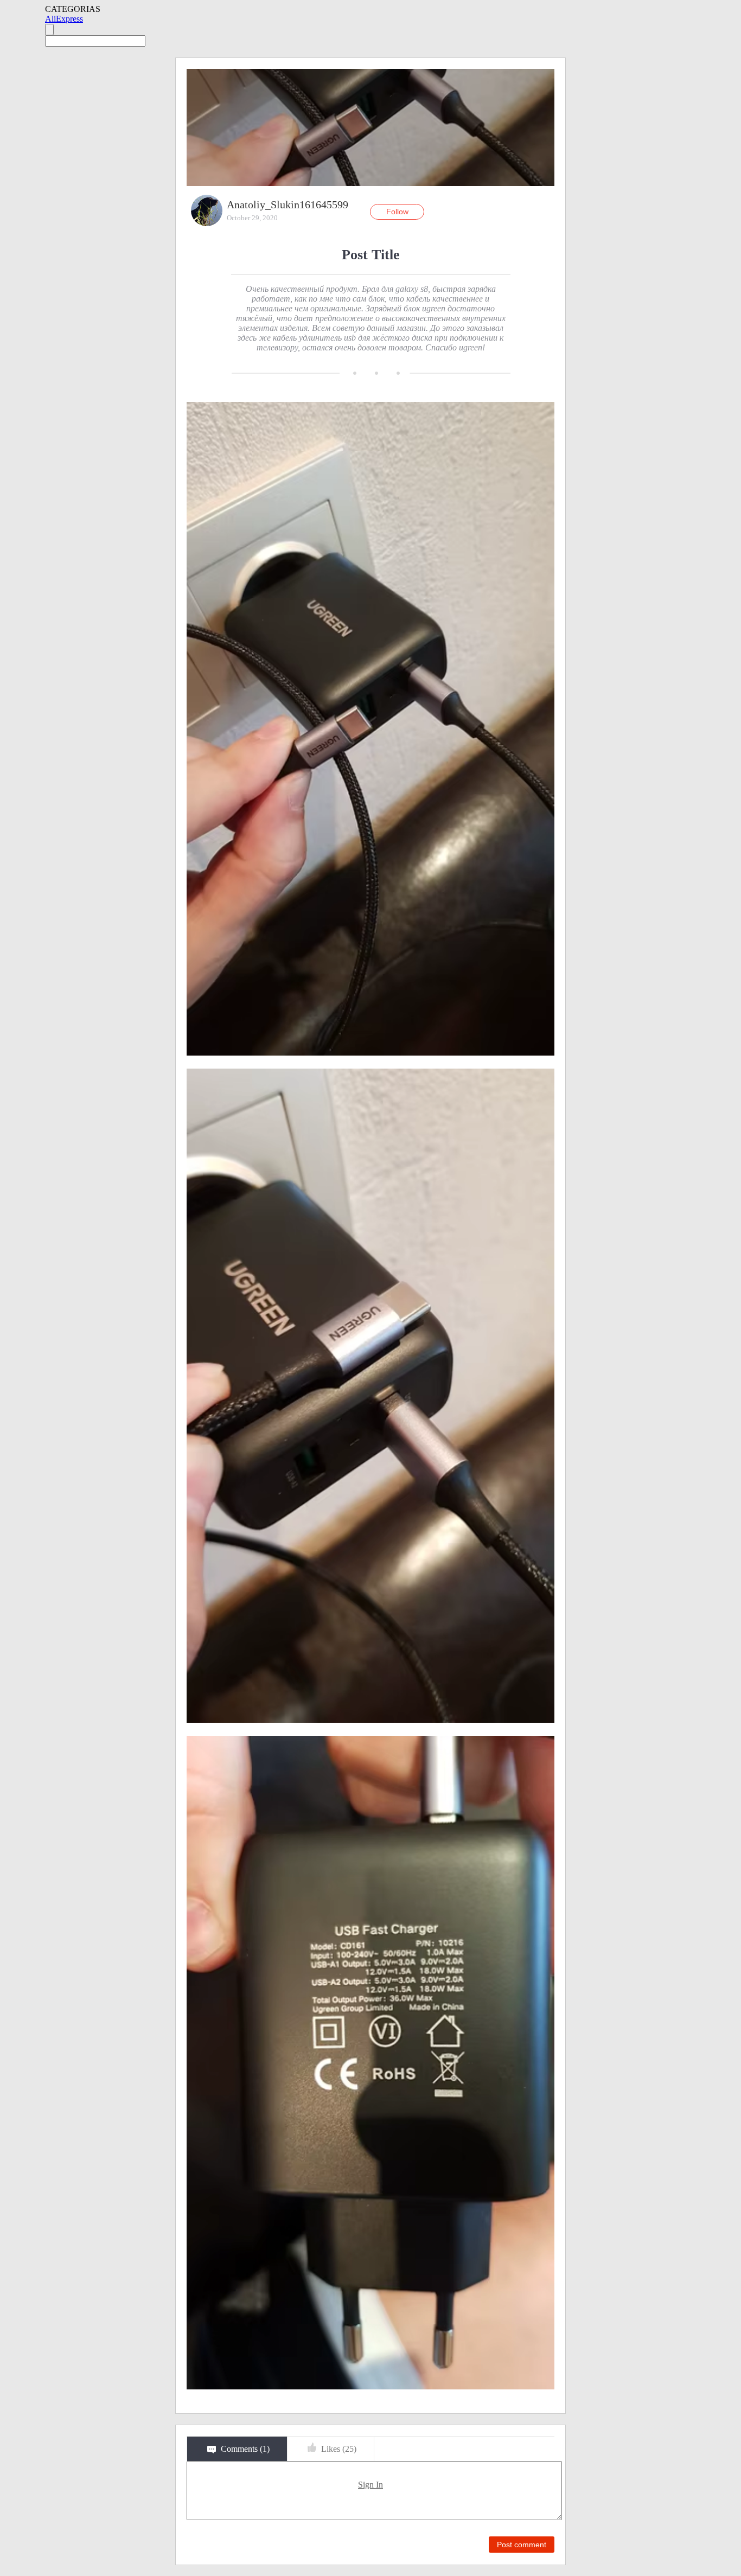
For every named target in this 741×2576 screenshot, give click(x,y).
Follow (397, 212)
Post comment (522, 2545)
